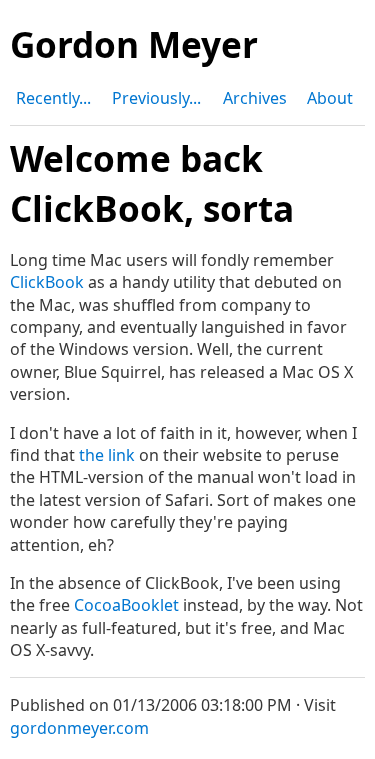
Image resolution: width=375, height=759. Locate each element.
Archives (255, 98)
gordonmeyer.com (79, 728)
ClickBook (47, 282)
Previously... (156, 98)
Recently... (53, 98)
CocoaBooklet (126, 605)
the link (107, 455)
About (330, 98)
